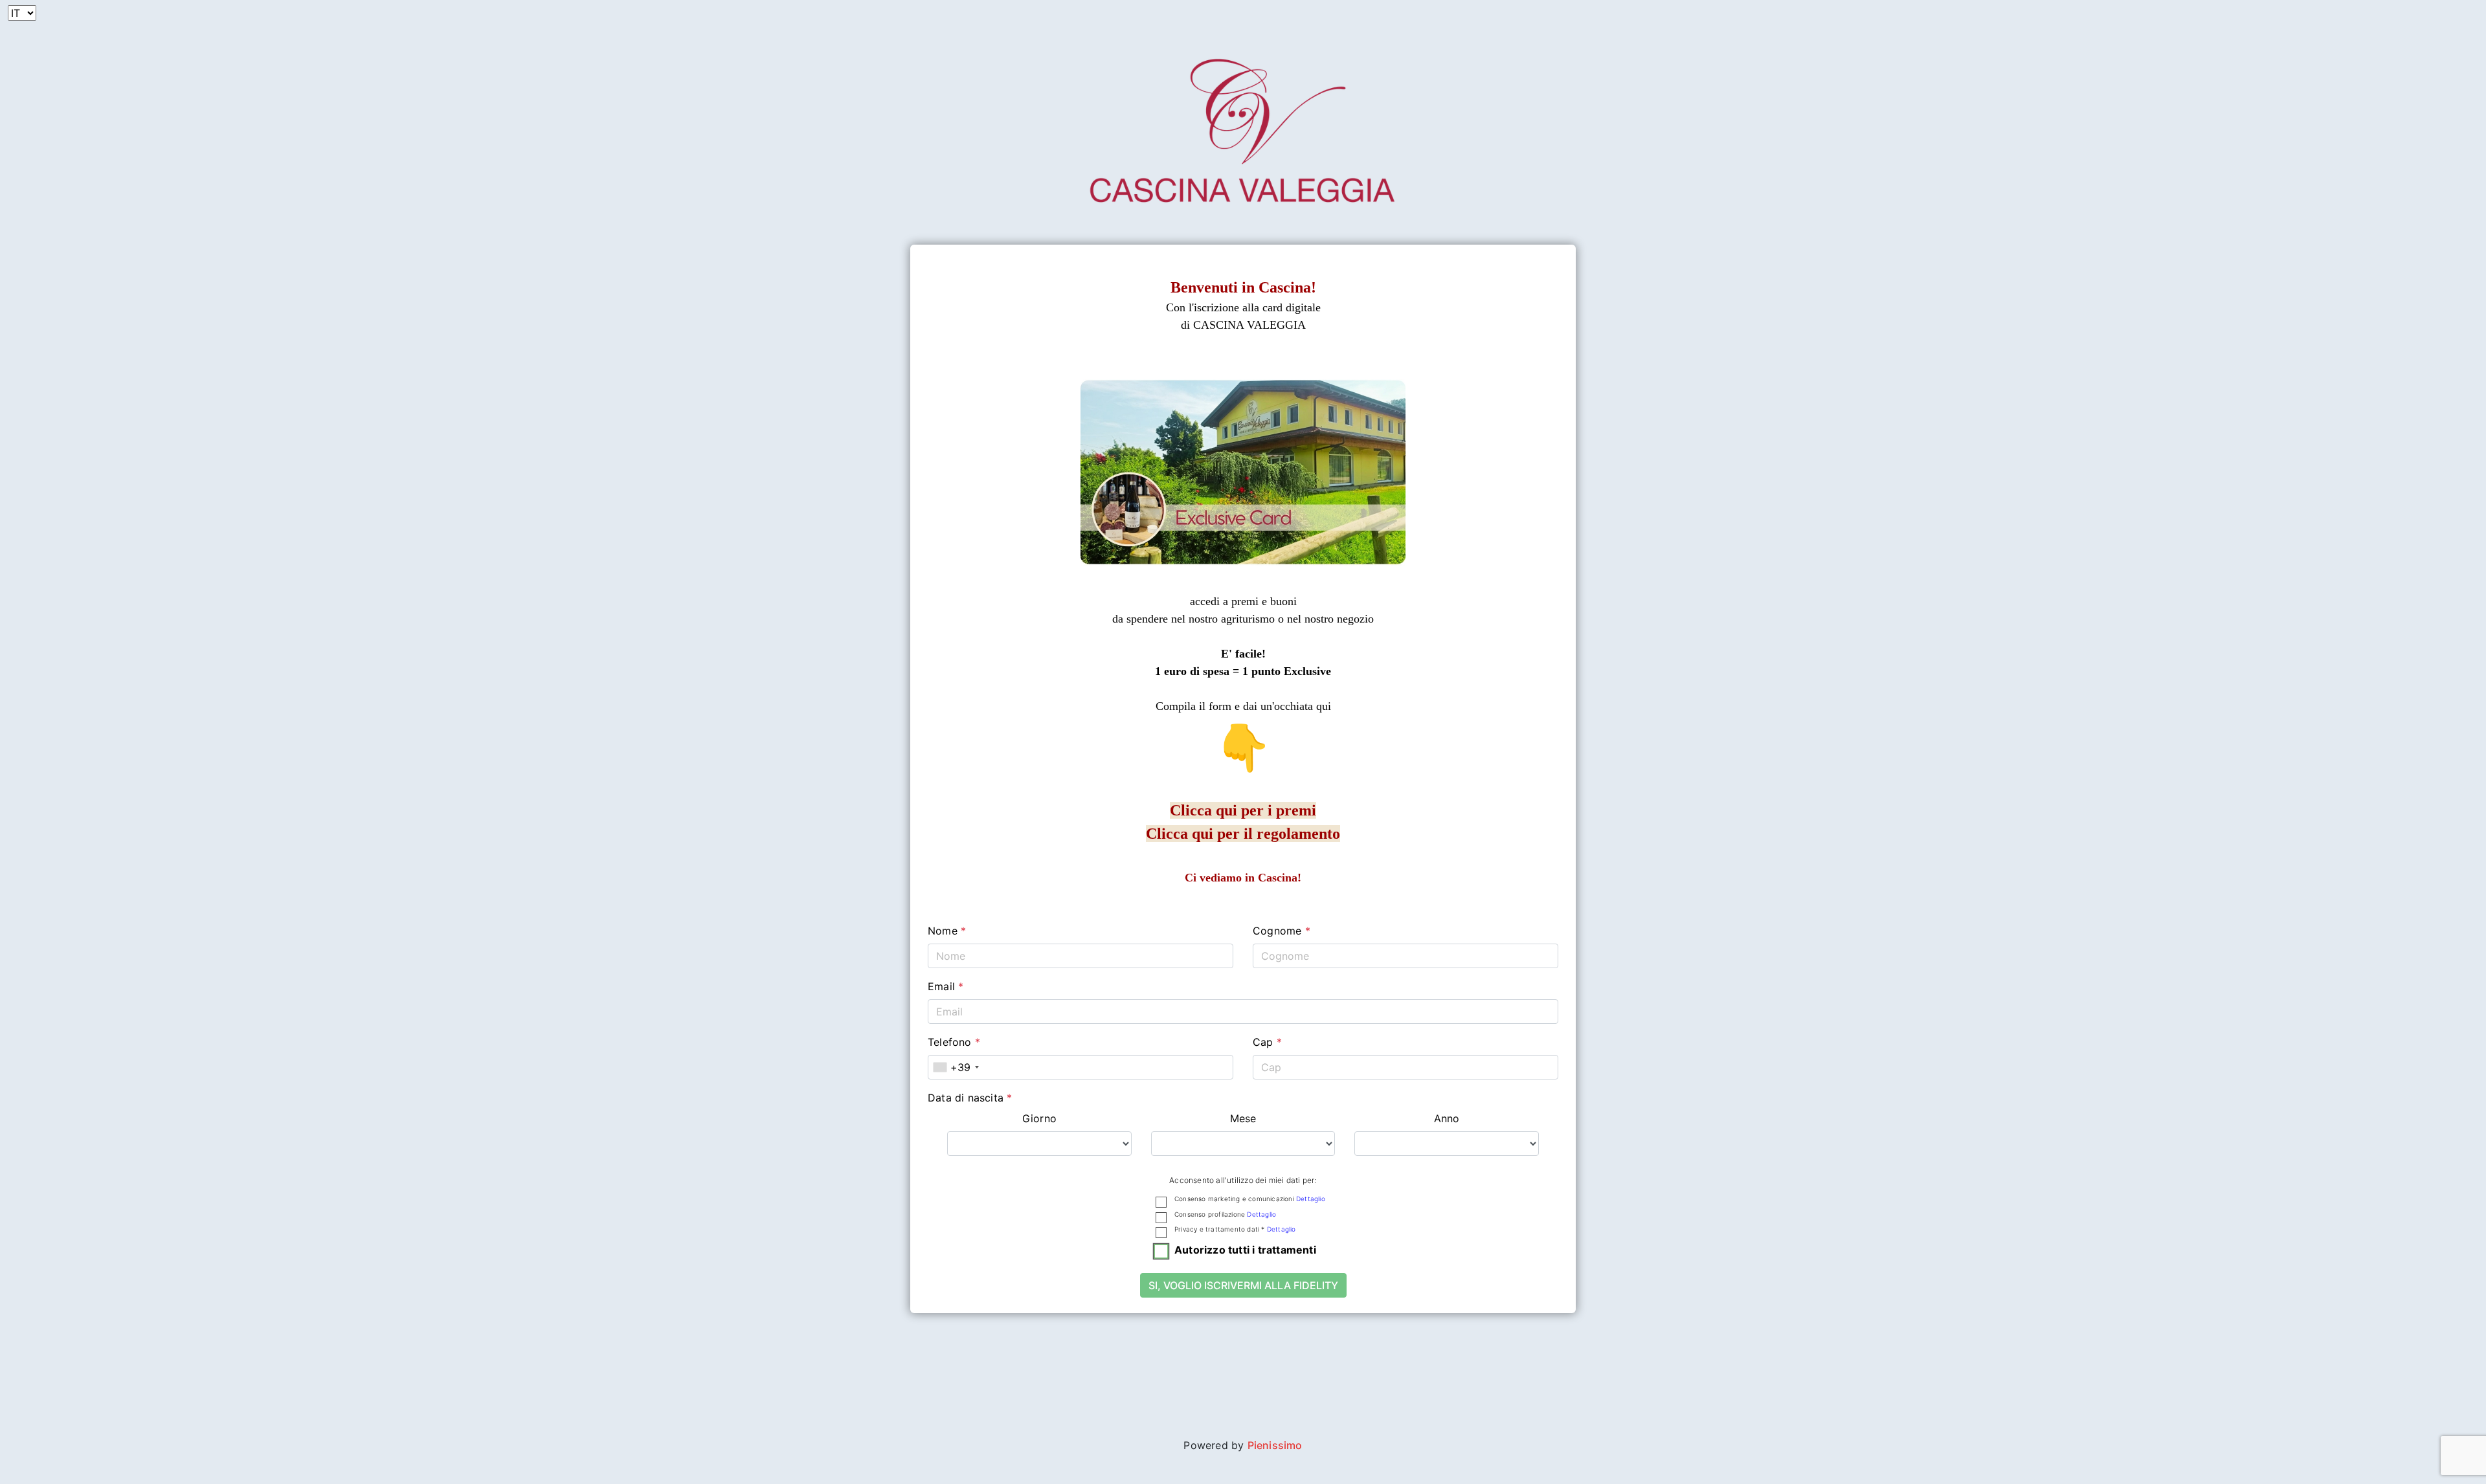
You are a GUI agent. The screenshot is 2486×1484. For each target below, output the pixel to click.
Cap (1267, 1042)
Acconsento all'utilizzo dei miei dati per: (1243, 1180)
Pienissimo (1275, 1445)
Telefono (954, 1042)
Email (946, 986)
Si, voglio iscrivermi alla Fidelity (1243, 1285)
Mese (1243, 1118)
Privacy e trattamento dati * (1235, 1229)
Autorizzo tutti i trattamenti (1245, 1250)
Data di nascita (970, 1098)
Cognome (1282, 931)
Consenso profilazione (1225, 1214)
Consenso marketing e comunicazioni (1250, 1199)
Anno (1447, 1118)
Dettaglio (1311, 1199)
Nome (947, 931)
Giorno (1039, 1118)
